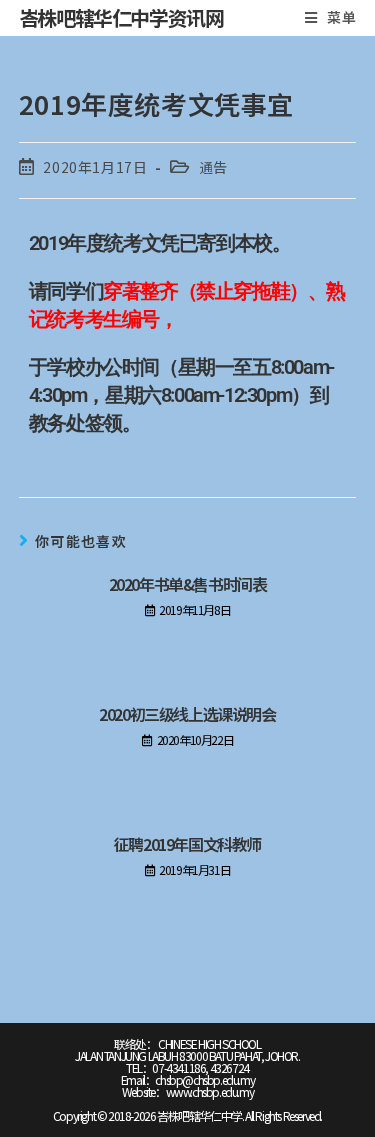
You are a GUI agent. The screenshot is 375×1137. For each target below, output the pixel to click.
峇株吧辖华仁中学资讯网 (121, 17)
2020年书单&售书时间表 (188, 584)
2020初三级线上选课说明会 (187, 714)
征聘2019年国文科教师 (187, 844)
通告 (213, 167)
